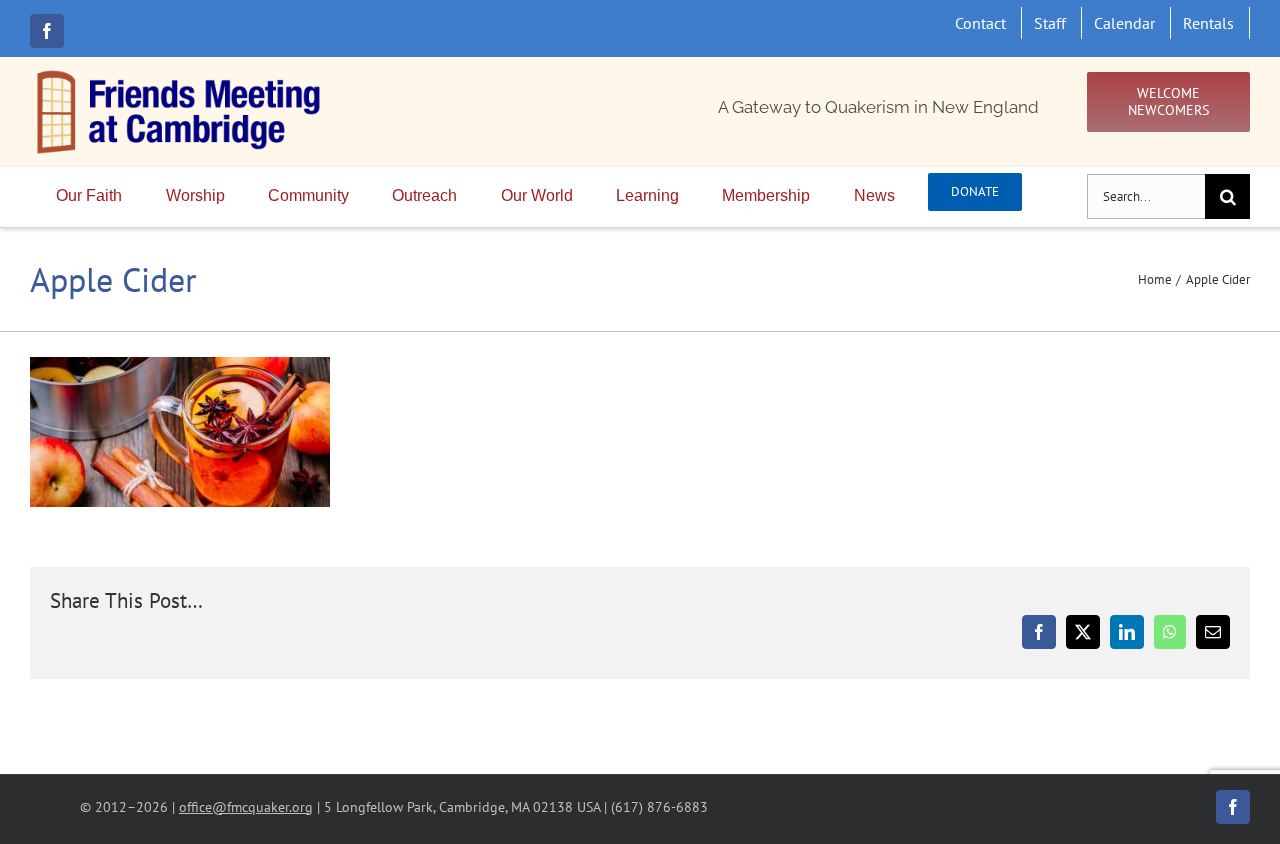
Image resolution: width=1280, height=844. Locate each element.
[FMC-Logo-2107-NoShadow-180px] (180, 75)
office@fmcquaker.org (246, 806)
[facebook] (47, 31)
